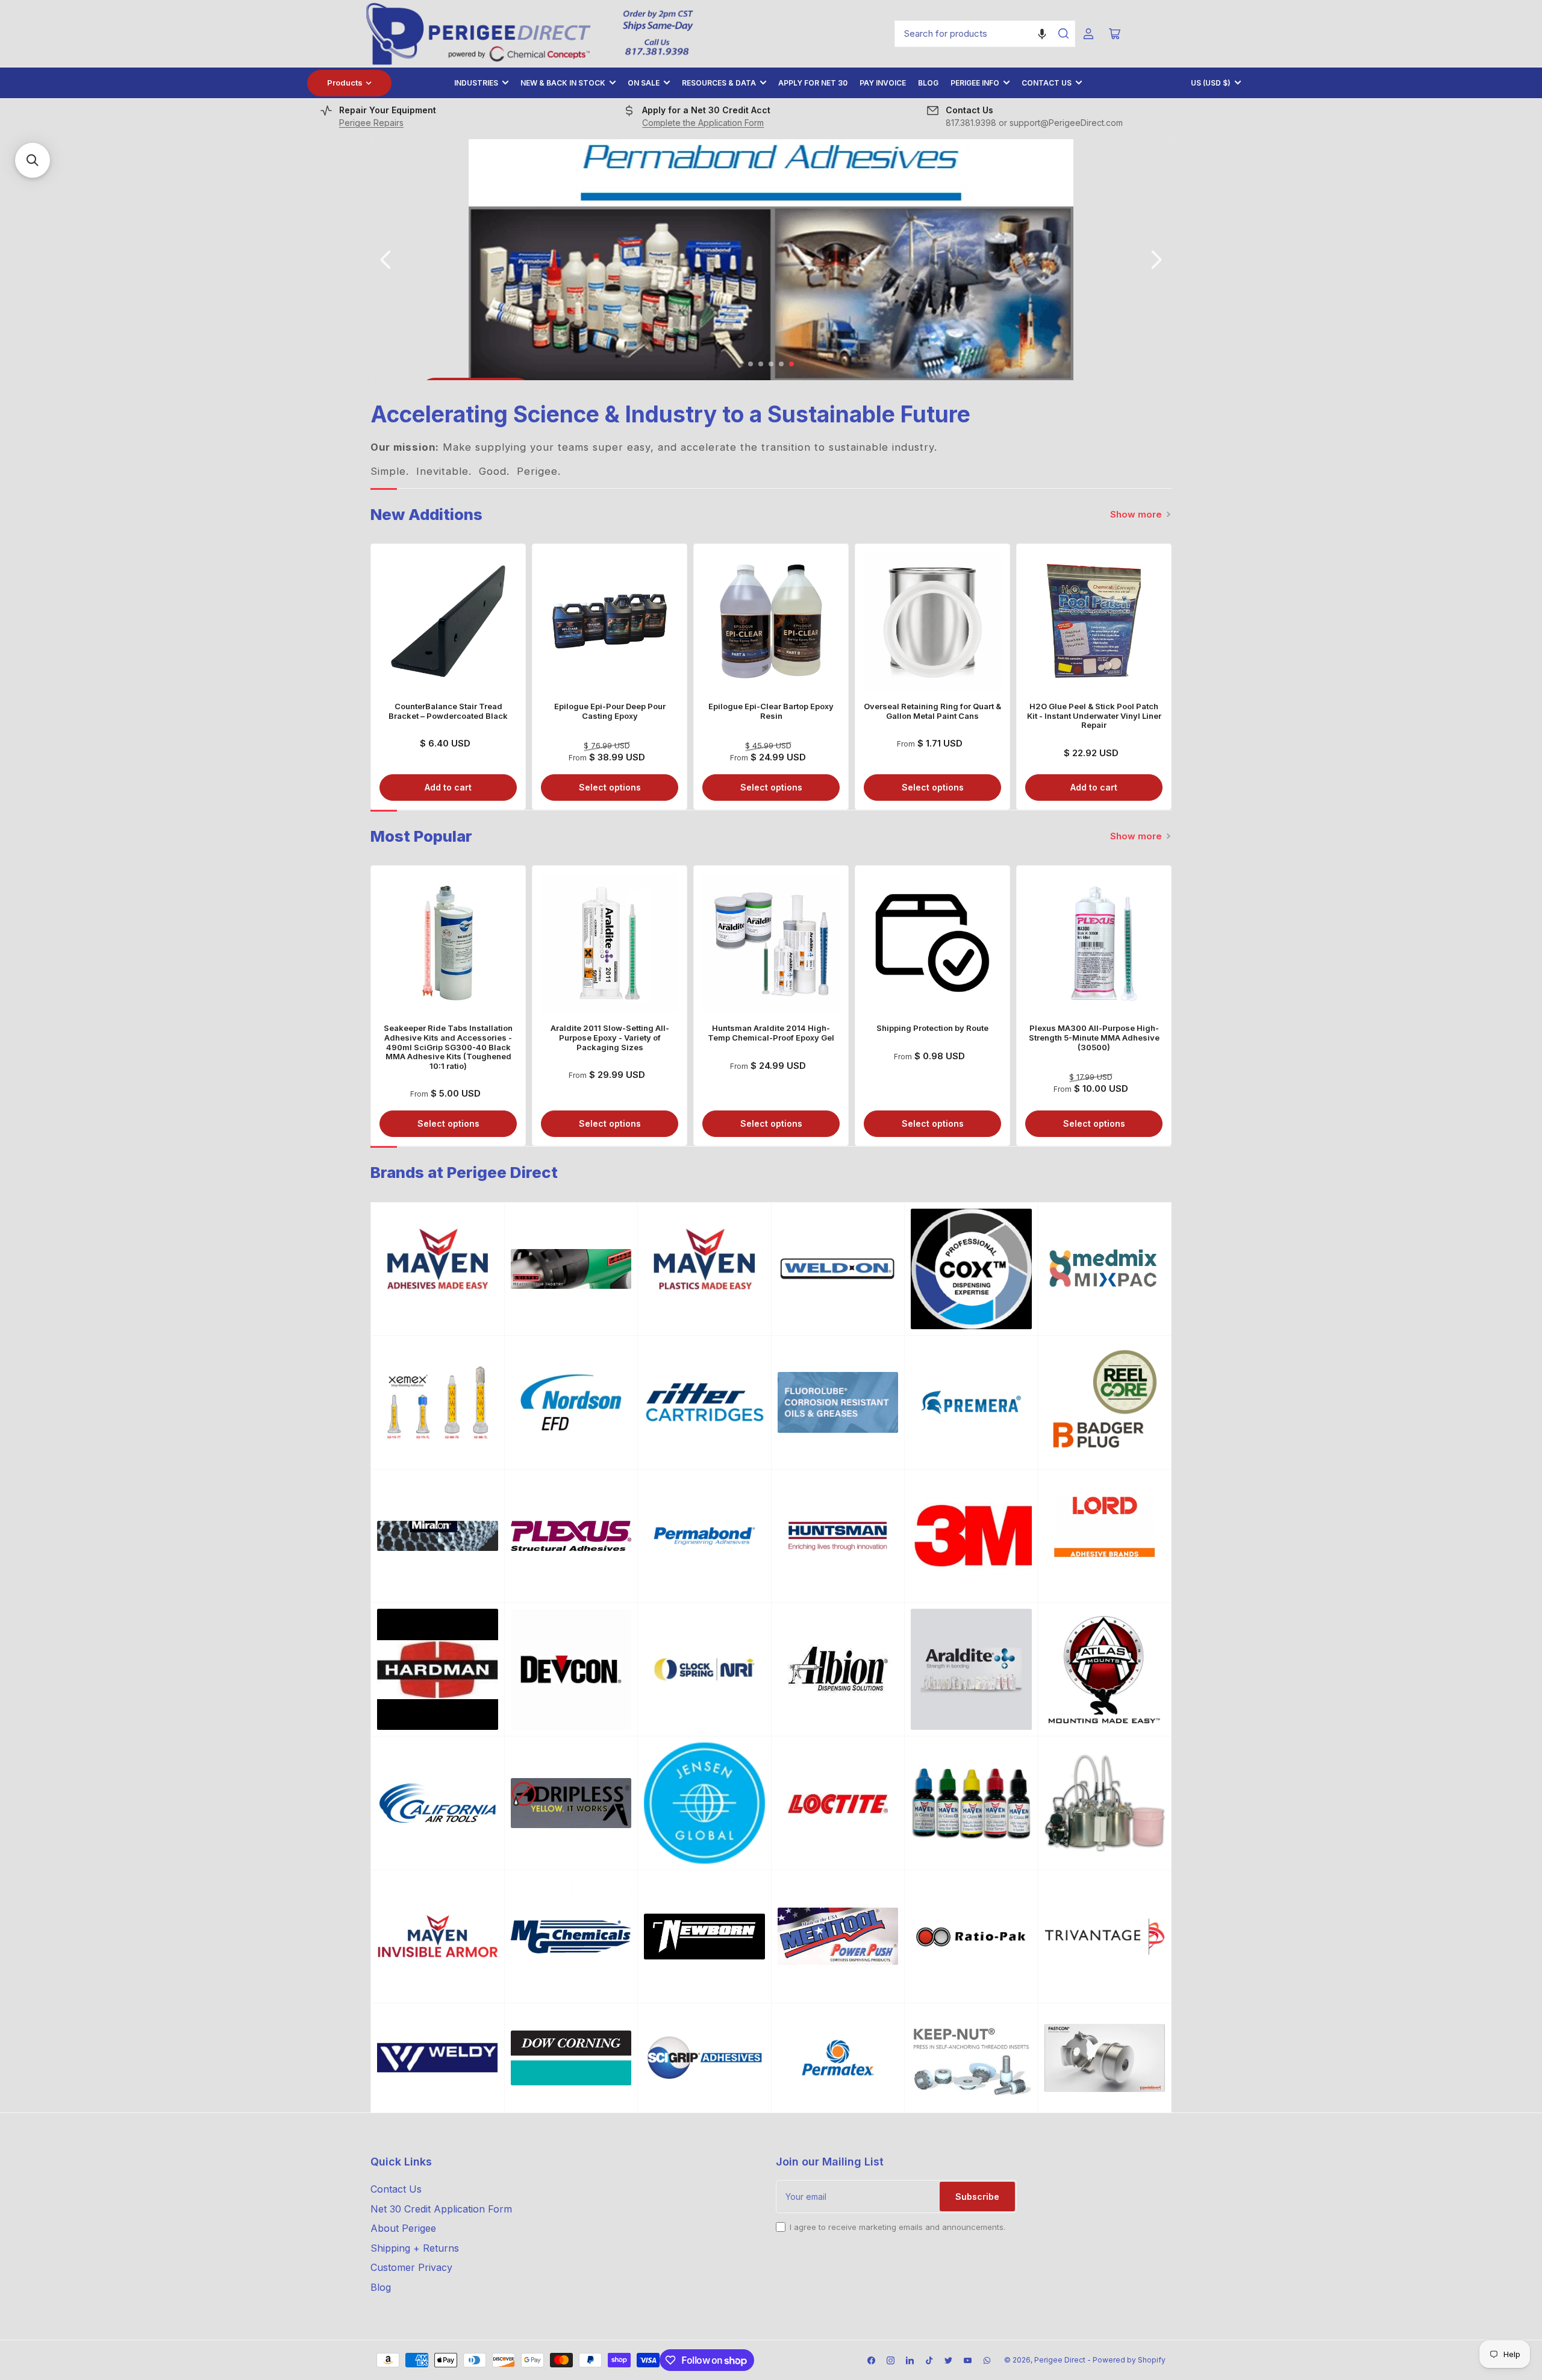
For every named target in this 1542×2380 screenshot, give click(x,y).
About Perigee (403, 2228)
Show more (1136, 514)
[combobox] (985, 34)
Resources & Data (719, 83)
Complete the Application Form (703, 123)
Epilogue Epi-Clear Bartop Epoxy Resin (771, 711)
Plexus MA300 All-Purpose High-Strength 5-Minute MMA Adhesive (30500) (1094, 1037)
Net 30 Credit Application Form (441, 2209)
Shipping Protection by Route (932, 1028)
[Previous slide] (387, 260)
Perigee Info (975, 83)
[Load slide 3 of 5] (771, 364)
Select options (610, 787)
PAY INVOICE (883, 83)
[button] (1042, 34)
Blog (928, 83)
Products (345, 83)
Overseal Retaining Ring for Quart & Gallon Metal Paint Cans (932, 711)
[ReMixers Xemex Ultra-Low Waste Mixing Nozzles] (438, 1402)
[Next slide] (1155, 260)
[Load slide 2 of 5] (761, 364)
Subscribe (977, 2197)
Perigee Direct (1060, 2360)
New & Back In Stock (563, 83)
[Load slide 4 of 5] (782, 364)
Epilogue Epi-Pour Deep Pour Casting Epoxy (610, 711)
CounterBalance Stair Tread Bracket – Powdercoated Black (448, 711)
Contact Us (1047, 83)
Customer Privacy (411, 2267)
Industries (476, 83)
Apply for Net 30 (813, 83)
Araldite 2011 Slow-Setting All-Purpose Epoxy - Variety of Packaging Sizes (610, 1037)
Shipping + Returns (415, 2248)
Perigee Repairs (371, 123)
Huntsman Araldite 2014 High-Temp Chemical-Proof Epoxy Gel (771, 1033)
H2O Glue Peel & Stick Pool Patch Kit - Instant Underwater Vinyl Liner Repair (1094, 716)
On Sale (644, 83)
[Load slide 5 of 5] (792, 364)
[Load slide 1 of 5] (751, 364)
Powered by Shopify (1129, 2360)
